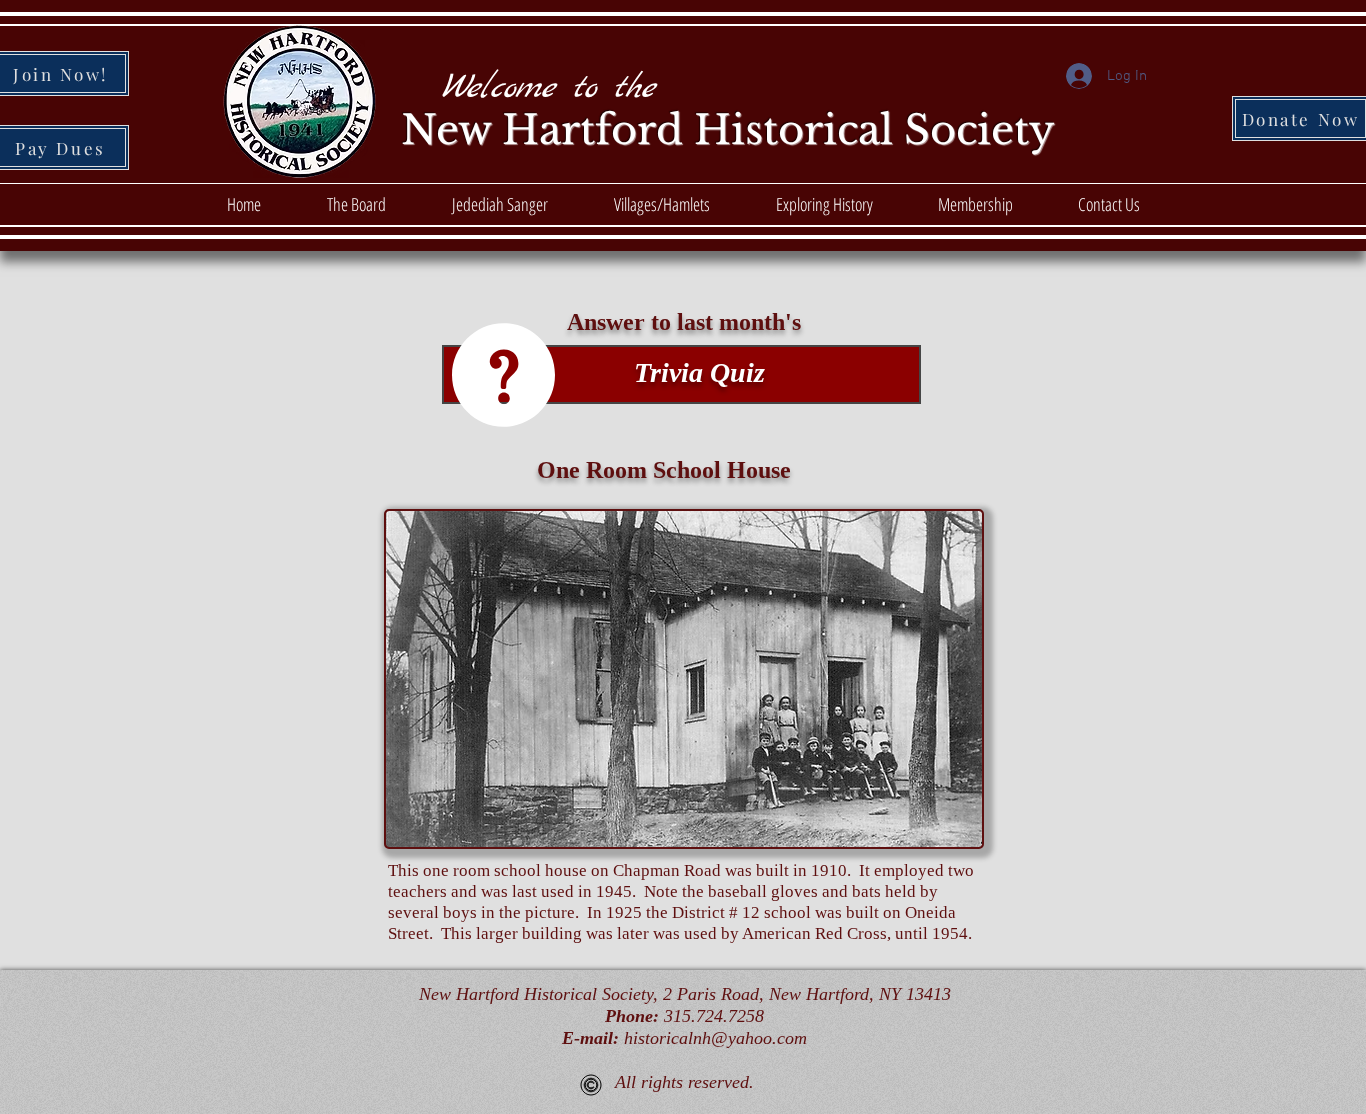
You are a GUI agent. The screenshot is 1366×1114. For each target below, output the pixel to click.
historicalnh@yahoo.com (715, 1038)
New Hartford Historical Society (728, 130)
